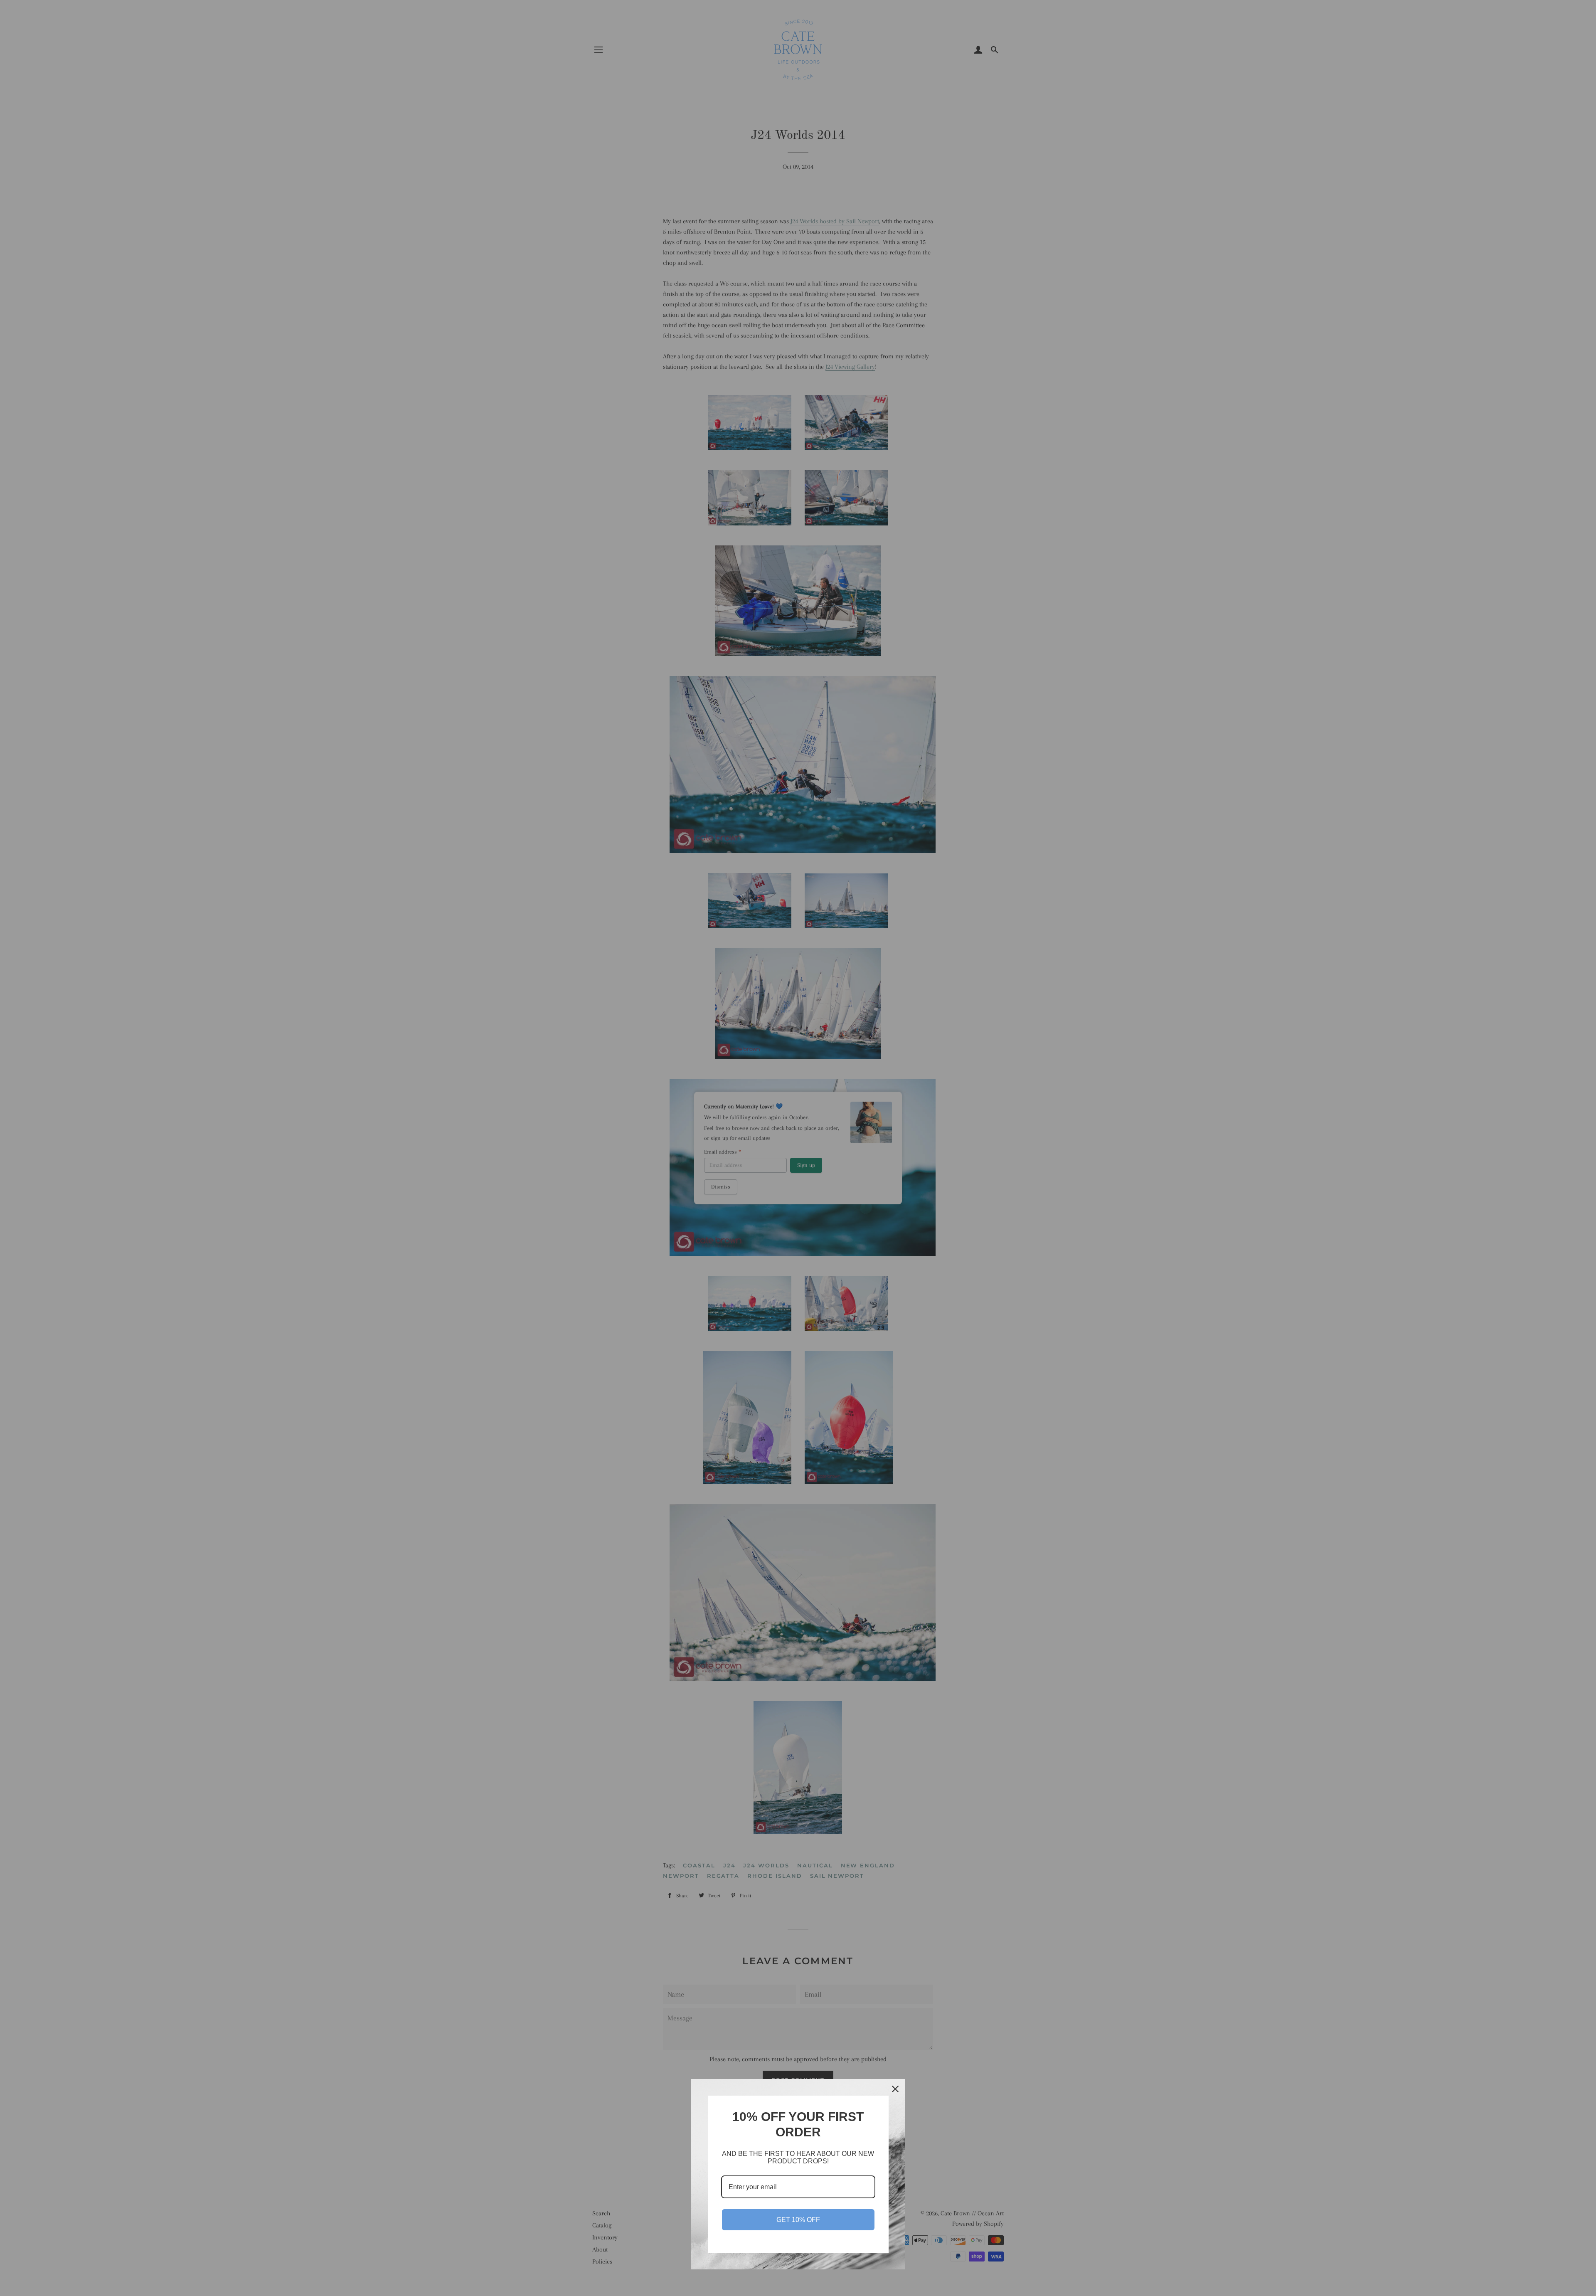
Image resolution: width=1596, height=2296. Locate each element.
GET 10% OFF (798, 2220)
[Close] (895, 2089)
